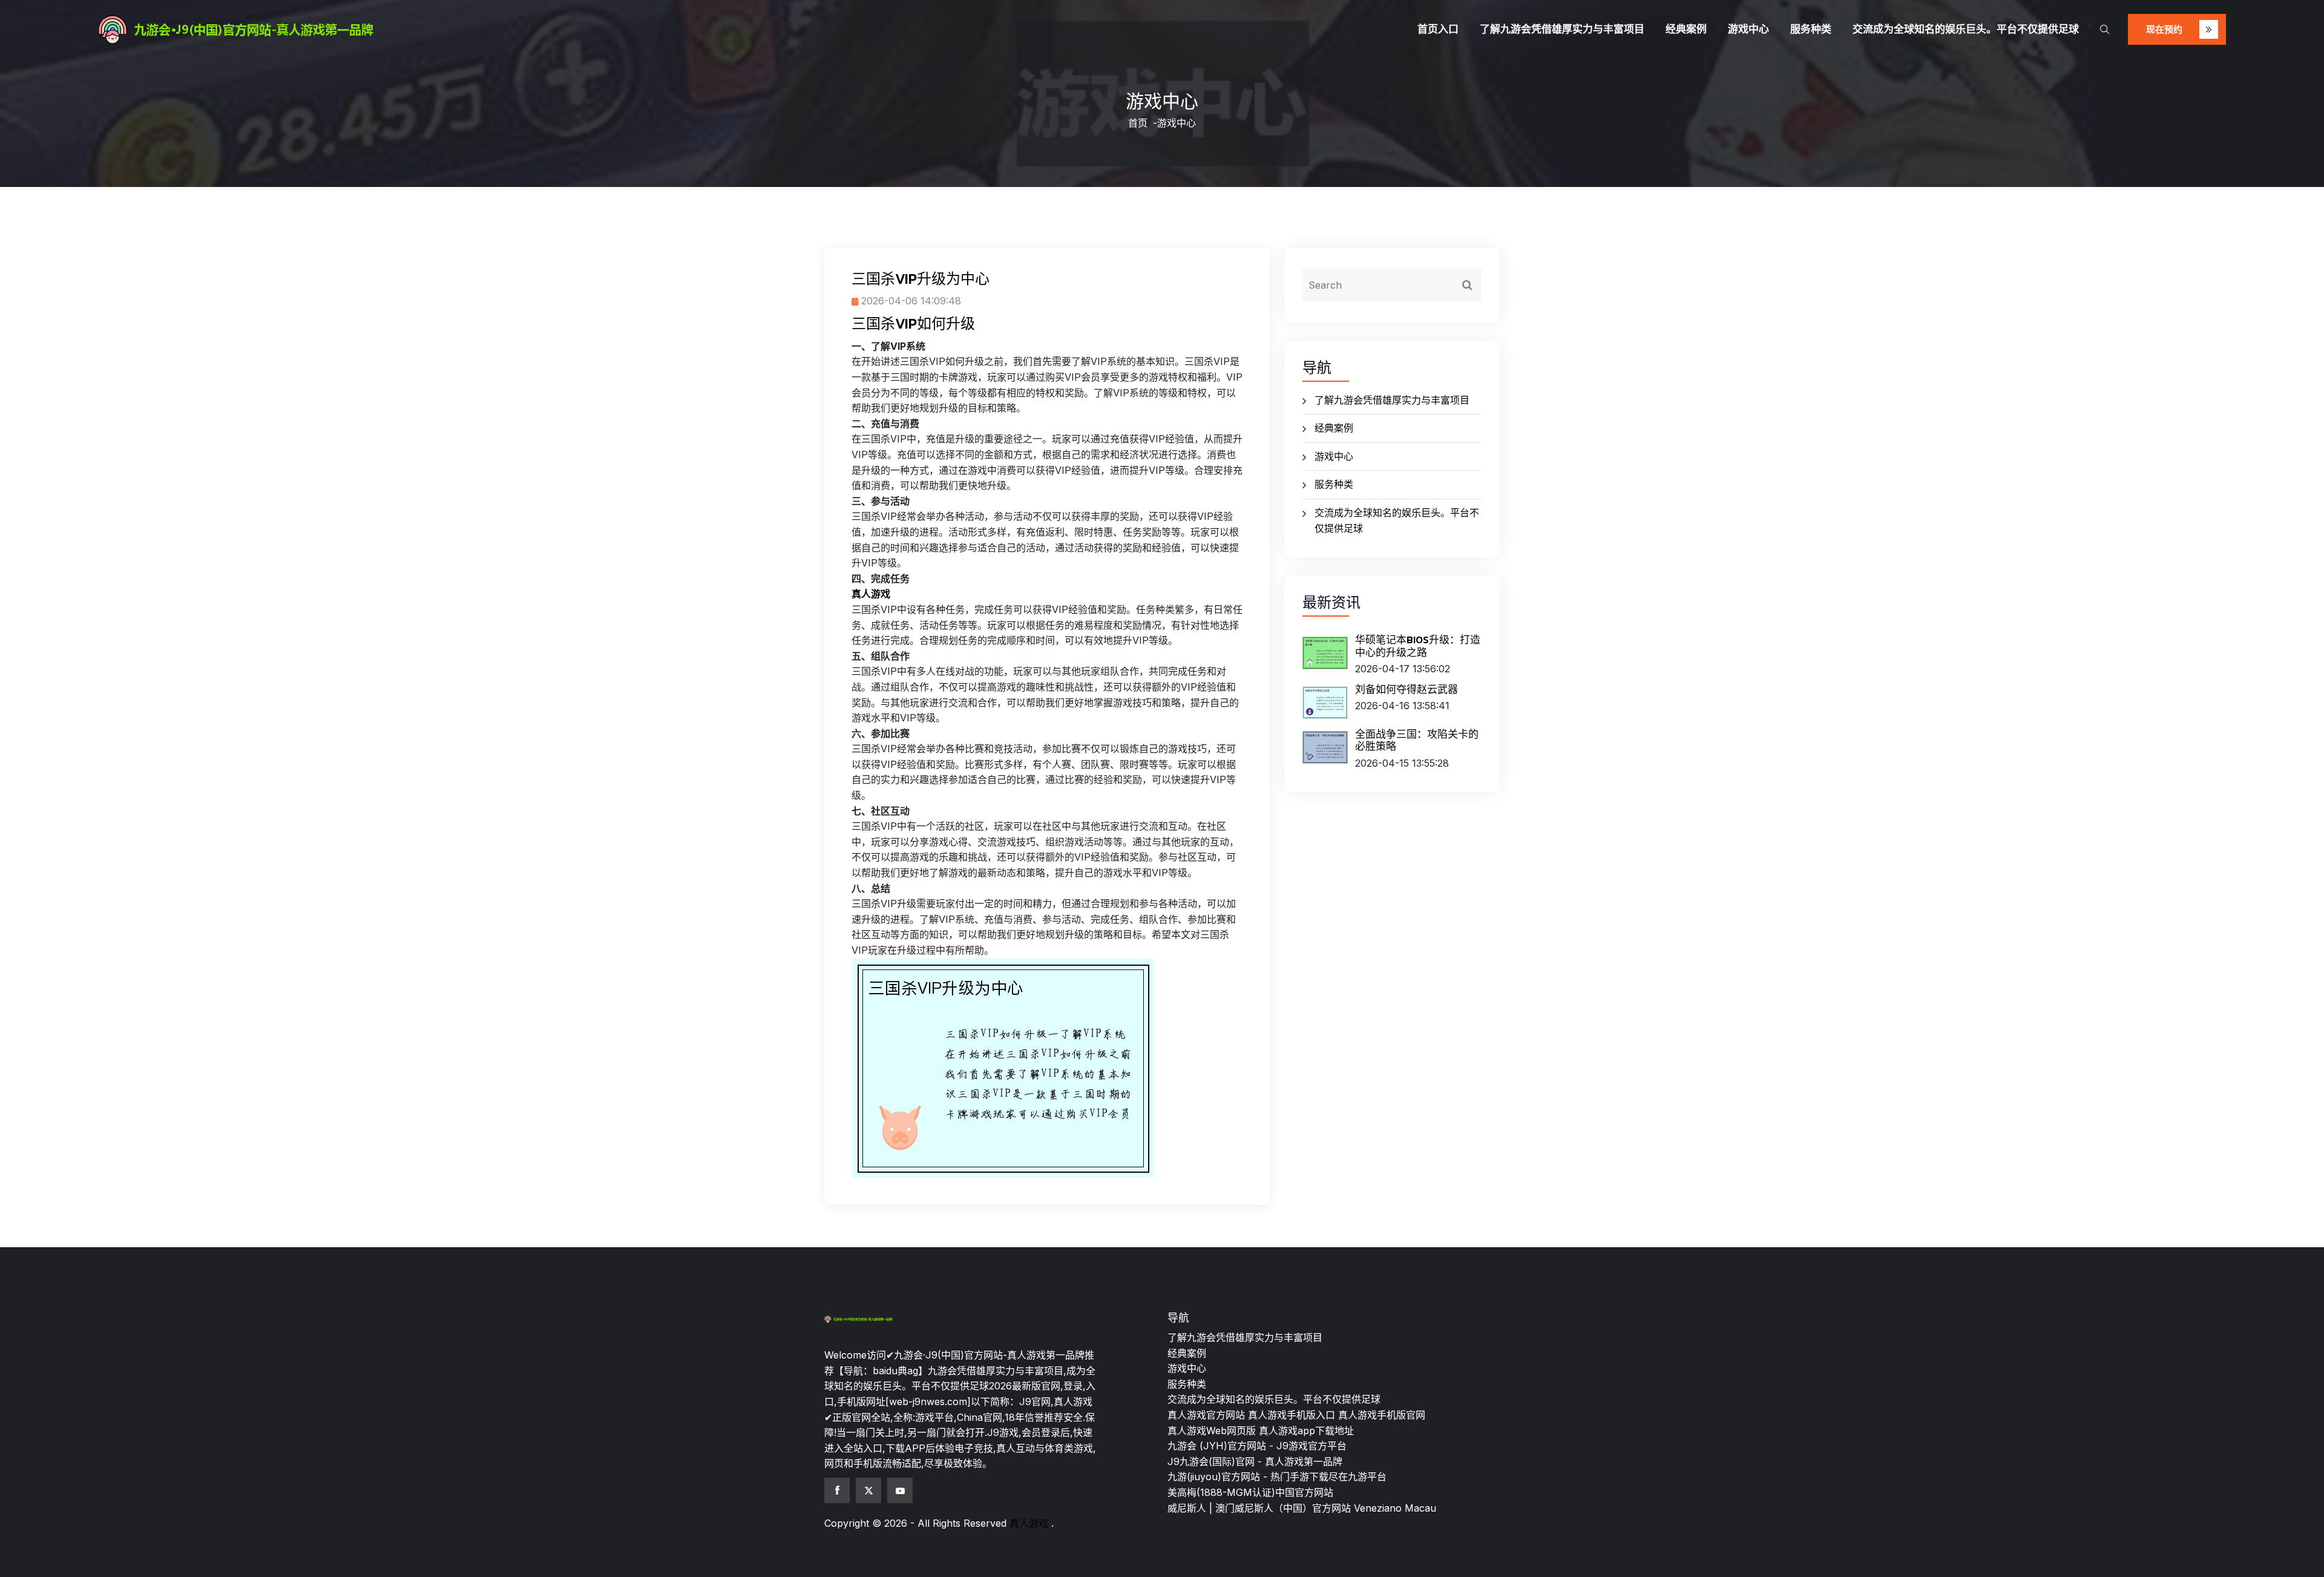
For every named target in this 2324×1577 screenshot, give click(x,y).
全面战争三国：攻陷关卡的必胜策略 (1417, 740)
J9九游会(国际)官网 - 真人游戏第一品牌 (1255, 1461)
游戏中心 (1748, 29)
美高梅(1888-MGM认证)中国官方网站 (1250, 1492)
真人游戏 (1029, 1523)
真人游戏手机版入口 (1292, 1415)
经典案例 (1686, 29)
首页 (1138, 123)
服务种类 (1811, 29)
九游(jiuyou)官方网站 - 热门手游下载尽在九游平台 (1277, 1477)
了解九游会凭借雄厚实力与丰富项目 (1562, 29)
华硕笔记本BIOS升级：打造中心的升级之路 (1418, 646)
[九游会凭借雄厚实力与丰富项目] (359, 30)
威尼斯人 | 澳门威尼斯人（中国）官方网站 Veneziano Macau (1302, 1508)
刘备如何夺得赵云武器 (1407, 689)
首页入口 (1438, 29)
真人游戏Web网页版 (1212, 1431)
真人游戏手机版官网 (1382, 1415)
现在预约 (2165, 29)
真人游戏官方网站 (1206, 1415)
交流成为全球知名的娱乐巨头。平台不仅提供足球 (1966, 29)
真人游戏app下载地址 (1306, 1431)
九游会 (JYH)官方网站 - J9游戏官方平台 (1257, 1446)
